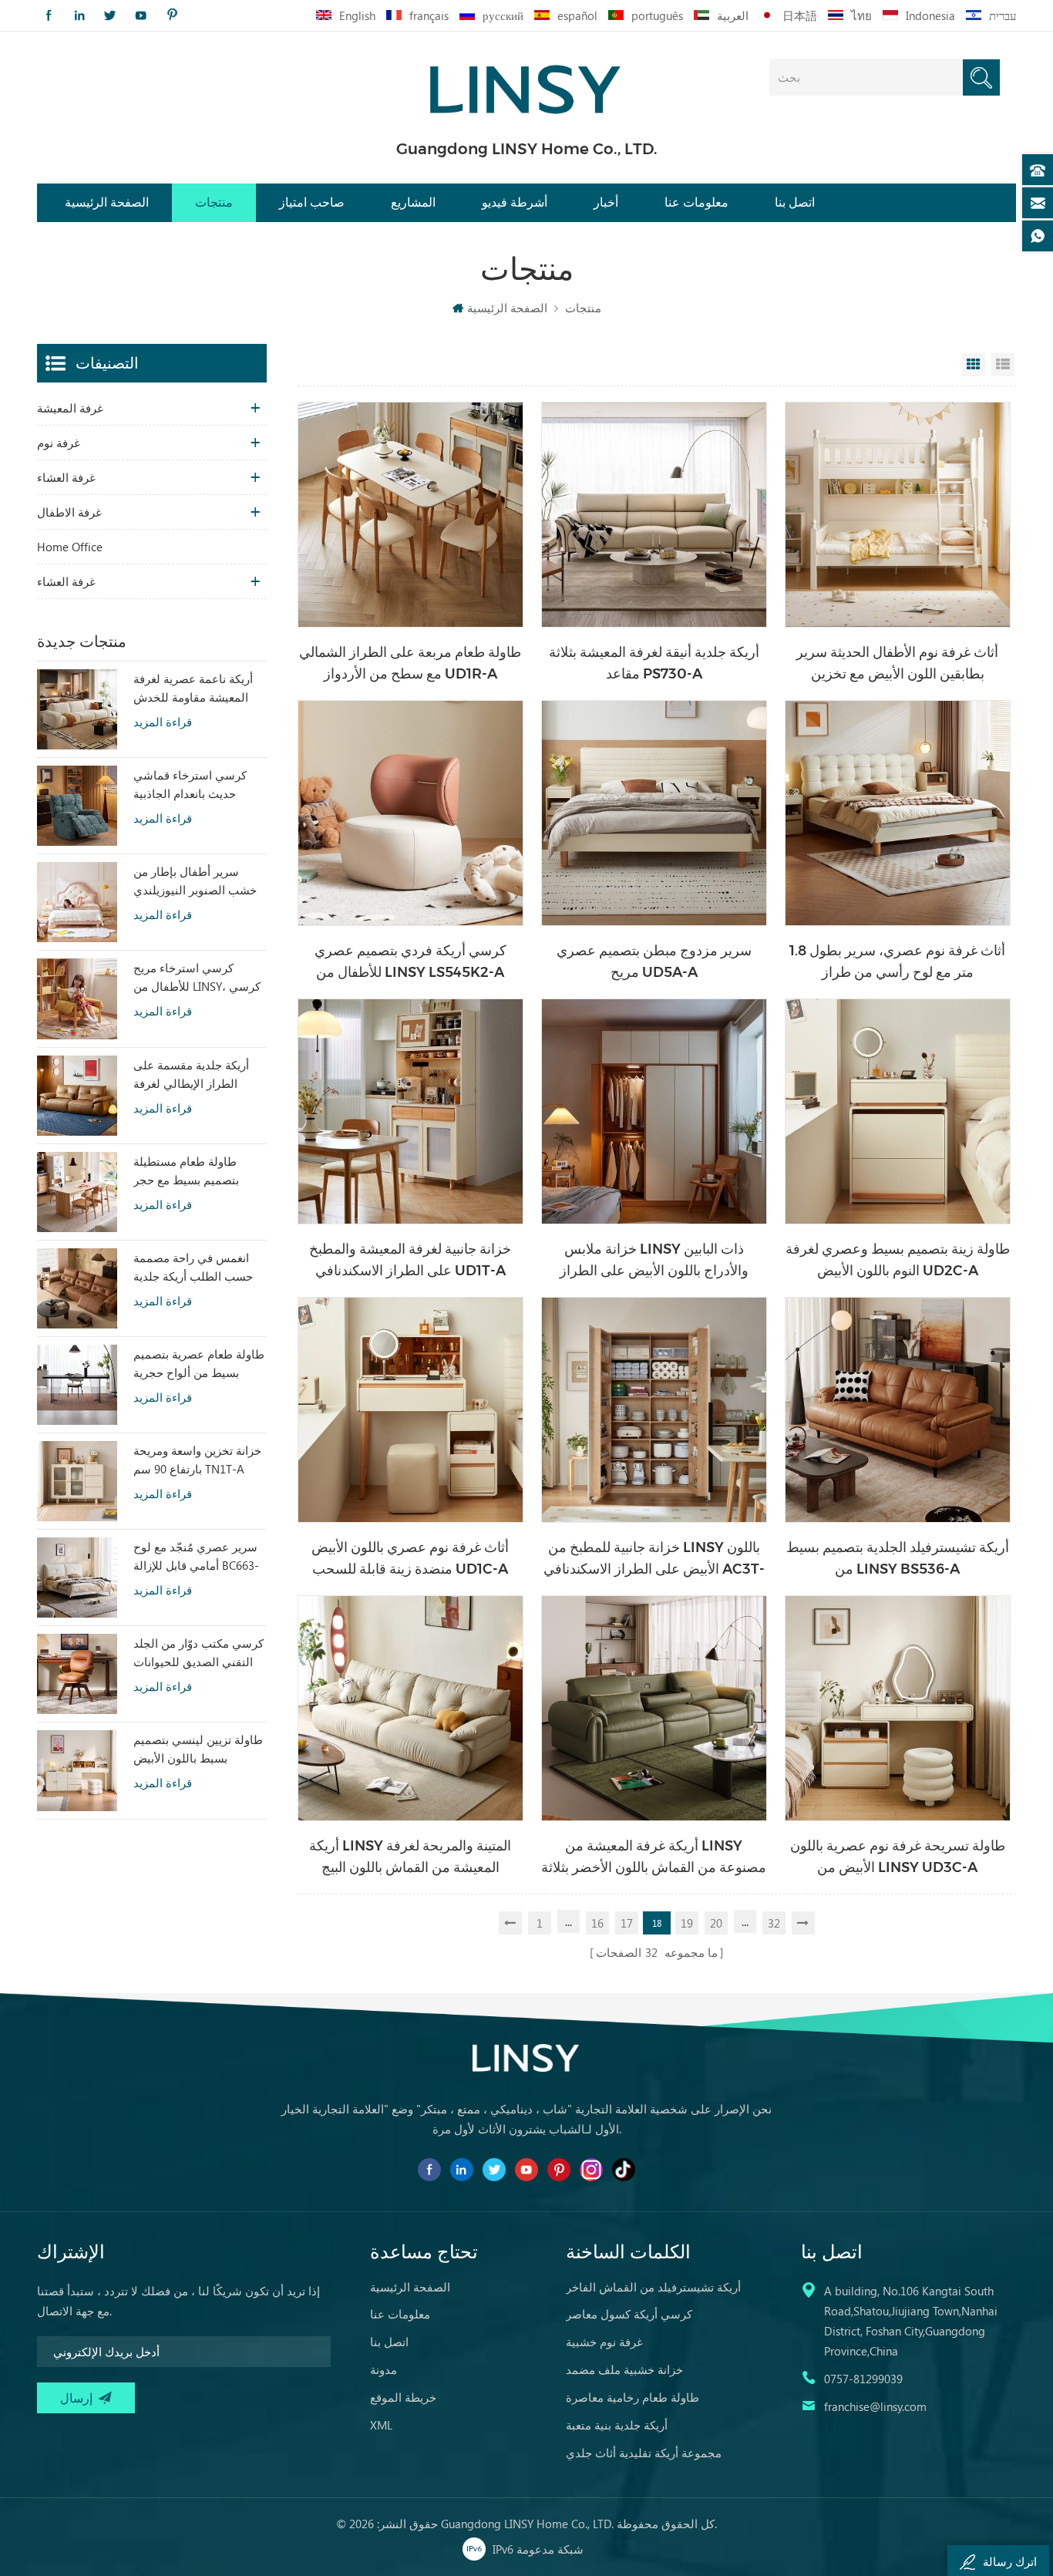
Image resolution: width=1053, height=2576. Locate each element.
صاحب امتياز (312, 202)
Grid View (974, 365)
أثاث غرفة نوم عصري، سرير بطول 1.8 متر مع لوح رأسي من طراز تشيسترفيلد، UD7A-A (897, 963)
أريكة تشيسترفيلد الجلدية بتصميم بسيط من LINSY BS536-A (898, 1558)
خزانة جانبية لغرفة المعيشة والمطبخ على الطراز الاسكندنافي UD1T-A (410, 1260)
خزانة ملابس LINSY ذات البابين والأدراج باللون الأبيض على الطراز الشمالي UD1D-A (654, 1261)
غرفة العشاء (66, 477)
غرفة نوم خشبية (604, 2342)
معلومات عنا (696, 202)
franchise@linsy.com (875, 2406)
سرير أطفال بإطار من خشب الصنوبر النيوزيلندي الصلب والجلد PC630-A (195, 881)
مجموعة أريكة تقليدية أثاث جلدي (644, 2453)
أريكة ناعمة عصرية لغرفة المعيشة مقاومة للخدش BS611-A (193, 689)
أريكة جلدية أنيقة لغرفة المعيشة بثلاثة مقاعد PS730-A (654, 663)
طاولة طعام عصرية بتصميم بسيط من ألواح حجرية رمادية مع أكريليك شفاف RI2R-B (199, 1364)
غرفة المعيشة (70, 408)
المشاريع (413, 202)
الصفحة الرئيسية (107, 202)
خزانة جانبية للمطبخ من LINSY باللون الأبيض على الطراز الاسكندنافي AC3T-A (654, 1559)
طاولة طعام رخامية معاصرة (632, 2397)
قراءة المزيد (163, 722)
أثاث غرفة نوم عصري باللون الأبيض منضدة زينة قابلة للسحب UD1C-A (410, 1558)
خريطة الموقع (403, 2397)
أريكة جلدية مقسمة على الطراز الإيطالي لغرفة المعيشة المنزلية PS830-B (196, 1075)
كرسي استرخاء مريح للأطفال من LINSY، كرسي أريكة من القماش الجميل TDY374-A (197, 978)
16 (597, 1923)
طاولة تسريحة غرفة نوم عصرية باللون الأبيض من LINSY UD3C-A (898, 1857)
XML (381, 2425)
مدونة (384, 2369)
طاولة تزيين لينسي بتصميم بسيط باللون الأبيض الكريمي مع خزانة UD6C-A (198, 1749)
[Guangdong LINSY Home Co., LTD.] (526, 84)
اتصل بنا (795, 202)
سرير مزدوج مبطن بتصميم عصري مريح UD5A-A (654, 961)
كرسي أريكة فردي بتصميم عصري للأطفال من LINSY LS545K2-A (410, 961)
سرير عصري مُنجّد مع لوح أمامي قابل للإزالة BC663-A (196, 1557)
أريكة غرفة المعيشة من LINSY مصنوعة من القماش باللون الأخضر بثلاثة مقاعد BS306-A (654, 1858)
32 (774, 1923)
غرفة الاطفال (69, 512)
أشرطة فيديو (515, 202)
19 (687, 1923)
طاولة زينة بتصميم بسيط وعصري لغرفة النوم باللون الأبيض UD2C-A (898, 1260)
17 (627, 1923)
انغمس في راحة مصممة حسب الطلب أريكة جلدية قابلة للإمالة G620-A (193, 1268)
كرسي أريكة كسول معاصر (629, 2314)
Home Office (70, 547)
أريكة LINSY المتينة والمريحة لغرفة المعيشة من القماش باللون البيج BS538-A (410, 1858)
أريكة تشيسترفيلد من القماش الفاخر (653, 2287)
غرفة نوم (59, 443)
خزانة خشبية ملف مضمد (624, 2369)
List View (1003, 365)
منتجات (214, 202)
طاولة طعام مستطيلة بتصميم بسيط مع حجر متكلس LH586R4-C (186, 1171)
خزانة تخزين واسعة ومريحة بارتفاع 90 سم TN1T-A (197, 1460)
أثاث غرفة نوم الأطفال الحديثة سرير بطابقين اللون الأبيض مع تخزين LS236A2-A (897, 664)
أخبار (606, 202)
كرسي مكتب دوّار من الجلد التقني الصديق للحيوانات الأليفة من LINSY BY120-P (198, 1653)
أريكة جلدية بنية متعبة (617, 2425)
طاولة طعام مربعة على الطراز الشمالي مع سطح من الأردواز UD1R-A (410, 663)
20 (716, 1923)
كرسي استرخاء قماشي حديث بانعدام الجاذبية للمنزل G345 (190, 785)
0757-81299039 (863, 2379)
